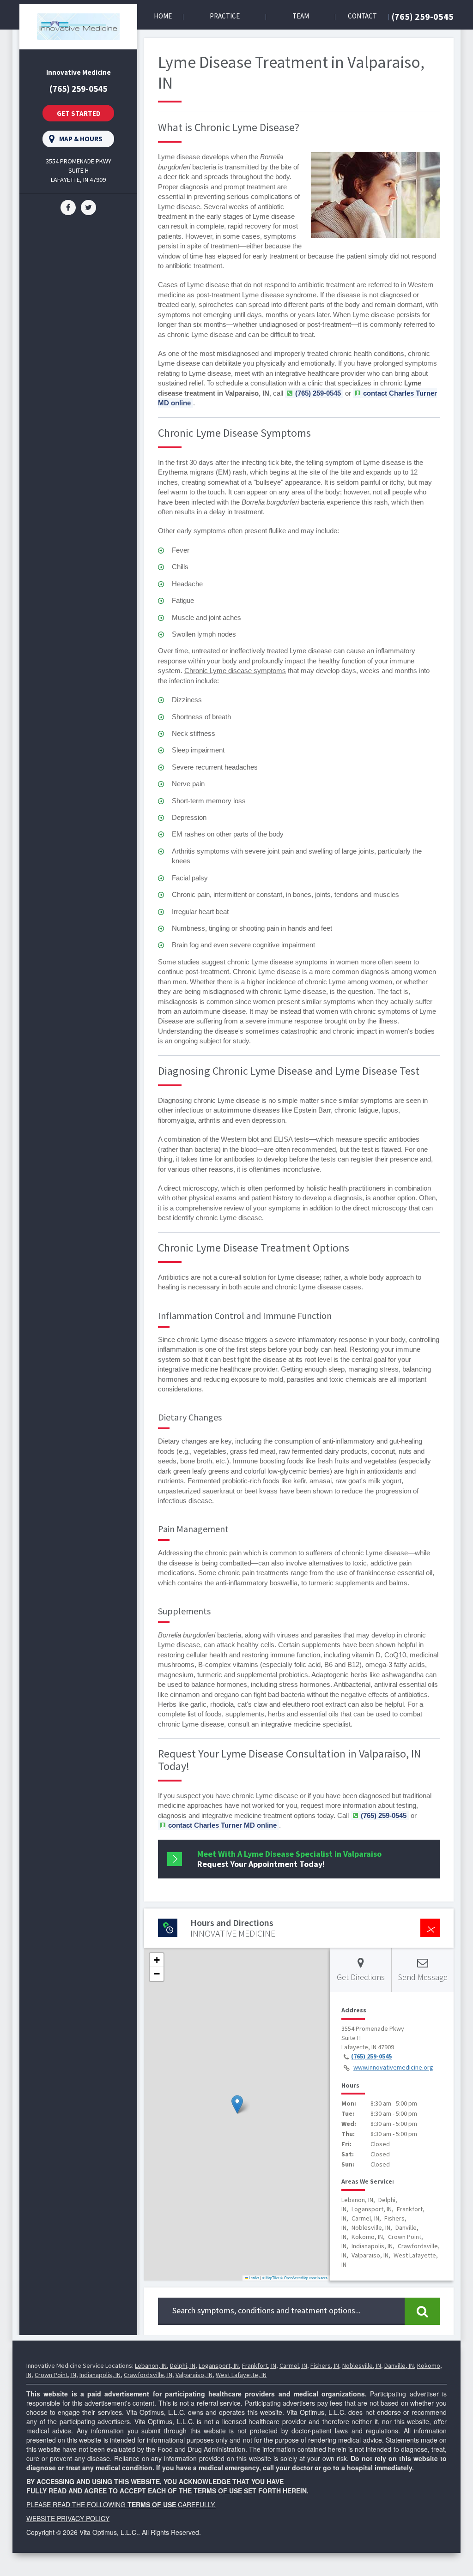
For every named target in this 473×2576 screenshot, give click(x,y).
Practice (225, 16)
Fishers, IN (325, 2365)
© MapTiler (271, 2278)
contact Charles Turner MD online (222, 1825)
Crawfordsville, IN (148, 2375)
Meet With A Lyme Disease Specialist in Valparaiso (289, 1859)
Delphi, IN (183, 2365)
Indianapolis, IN (100, 2375)
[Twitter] (88, 207)
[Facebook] (68, 207)
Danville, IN (399, 2365)
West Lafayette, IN (241, 2375)
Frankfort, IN (259, 2365)
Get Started (79, 113)
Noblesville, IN (362, 2365)
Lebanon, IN (151, 2365)
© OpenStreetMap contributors (304, 2278)
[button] (237, 2104)
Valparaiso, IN (194, 2375)
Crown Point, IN (55, 2375)
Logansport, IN (219, 2365)
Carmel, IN (293, 2365)
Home (163, 16)
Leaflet (254, 2278)
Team (301, 16)
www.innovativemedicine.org (393, 2067)
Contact (362, 16)
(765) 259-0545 (423, 16)
